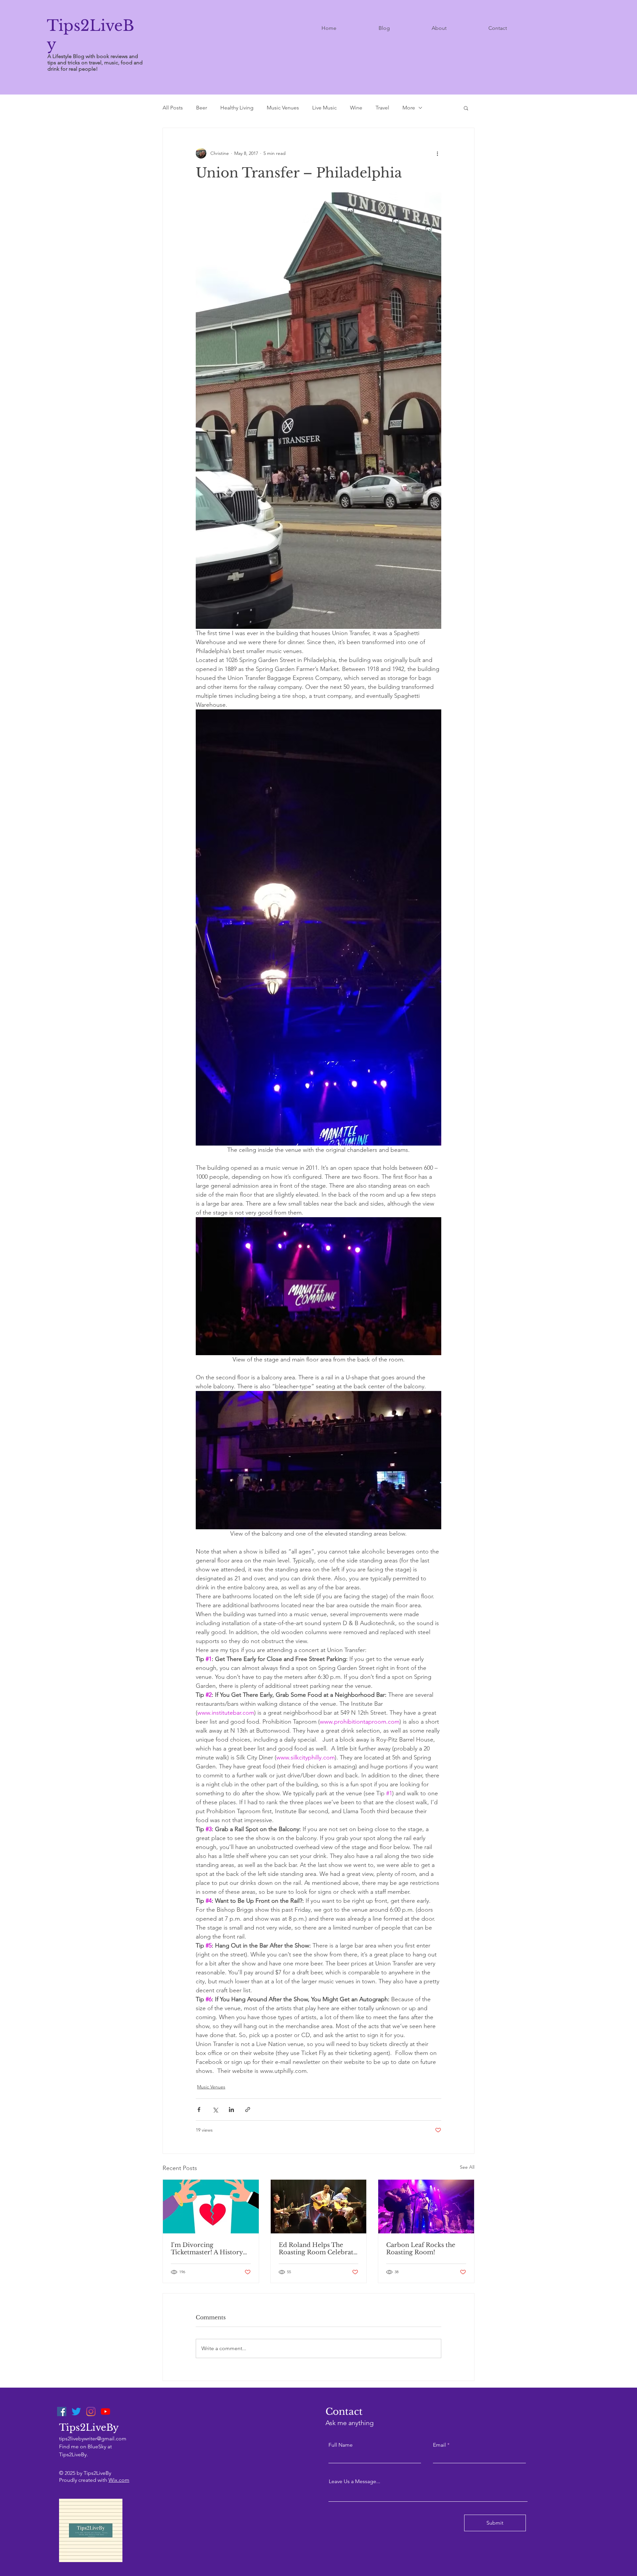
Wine (356, 108)
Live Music (324, 108)
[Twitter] (76, 2411)
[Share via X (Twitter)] (215, 2110)
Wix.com (119, 2480)
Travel (382, 108)
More (409, 108)
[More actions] (437, 153)
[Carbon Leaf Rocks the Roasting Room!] (426, 2207)
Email (439, 2445)
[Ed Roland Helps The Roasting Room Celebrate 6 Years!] (319, 2207)
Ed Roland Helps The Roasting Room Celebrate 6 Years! (318, 2249)
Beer (202, 108)
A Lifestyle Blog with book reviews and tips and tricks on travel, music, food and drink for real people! (95, 63)
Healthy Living (237, 108)
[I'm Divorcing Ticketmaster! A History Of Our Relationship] (211, 2207)
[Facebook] (62, 2411)
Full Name (341, 2445)
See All (467, 2167)
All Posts (173, 108)
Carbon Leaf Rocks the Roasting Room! (421, 2249)
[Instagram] (91, 2411)
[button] (466, 108)
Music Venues (283, 108)
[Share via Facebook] (199, 2110)
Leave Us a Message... (354, 2481)
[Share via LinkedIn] (231, 2110)
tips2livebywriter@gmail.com (93, 2439)
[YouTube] (106, 2411)
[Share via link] (248, 2110)
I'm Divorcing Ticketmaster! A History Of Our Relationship (207, 2249)
